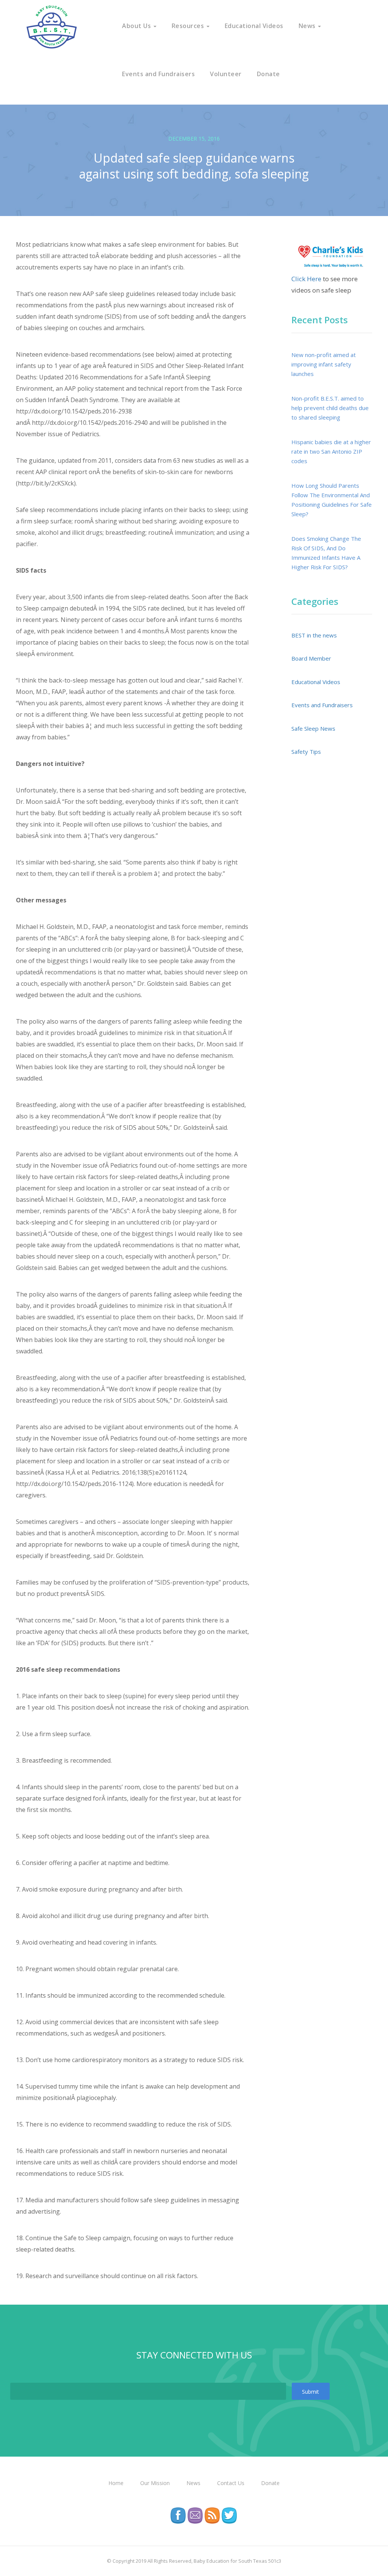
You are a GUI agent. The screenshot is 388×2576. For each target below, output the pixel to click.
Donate (268, 74)
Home (116, 2483)
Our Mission (155, 2483)
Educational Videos (254, 26)
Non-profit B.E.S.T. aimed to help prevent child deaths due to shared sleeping (330, 408)
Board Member (311, 658)
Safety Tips (306, 752)
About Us (137, 26)
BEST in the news (314, 635)
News (308, 26)
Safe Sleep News (313, 728)
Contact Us (231, 2483)
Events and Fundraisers (158, 74)
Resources (189, 26)
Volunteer (226, 74)
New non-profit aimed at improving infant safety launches (324, 364)
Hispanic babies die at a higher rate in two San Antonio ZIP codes (331, 451)
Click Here (306, 279)
